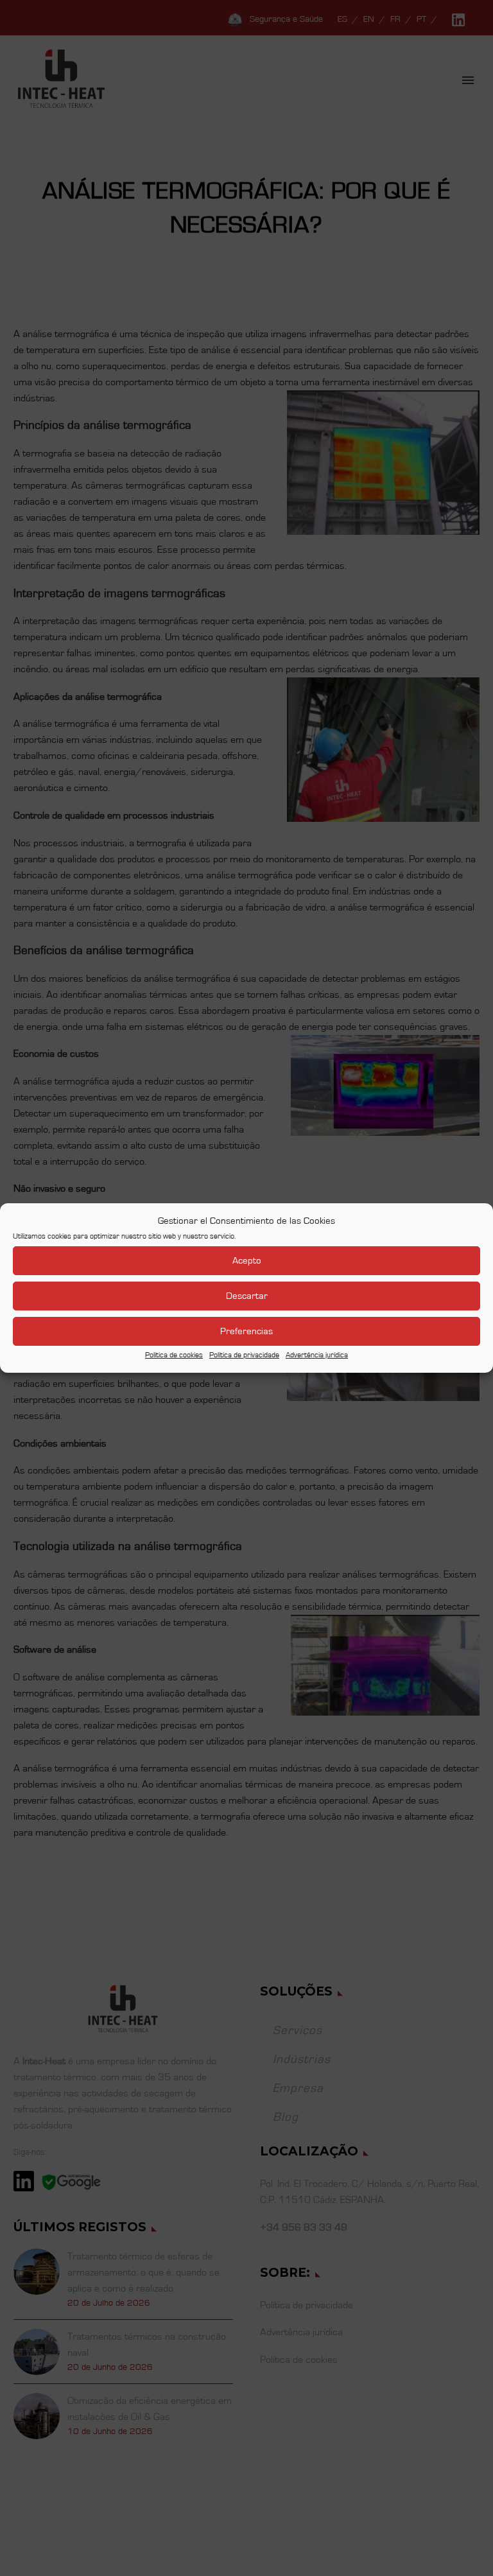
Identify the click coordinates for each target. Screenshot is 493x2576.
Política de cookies (174, 1355)
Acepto (247, 1261)
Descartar (247, 1296)
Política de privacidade (244, 1355)
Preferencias (246, 1331)
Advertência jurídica (317, 1355)
